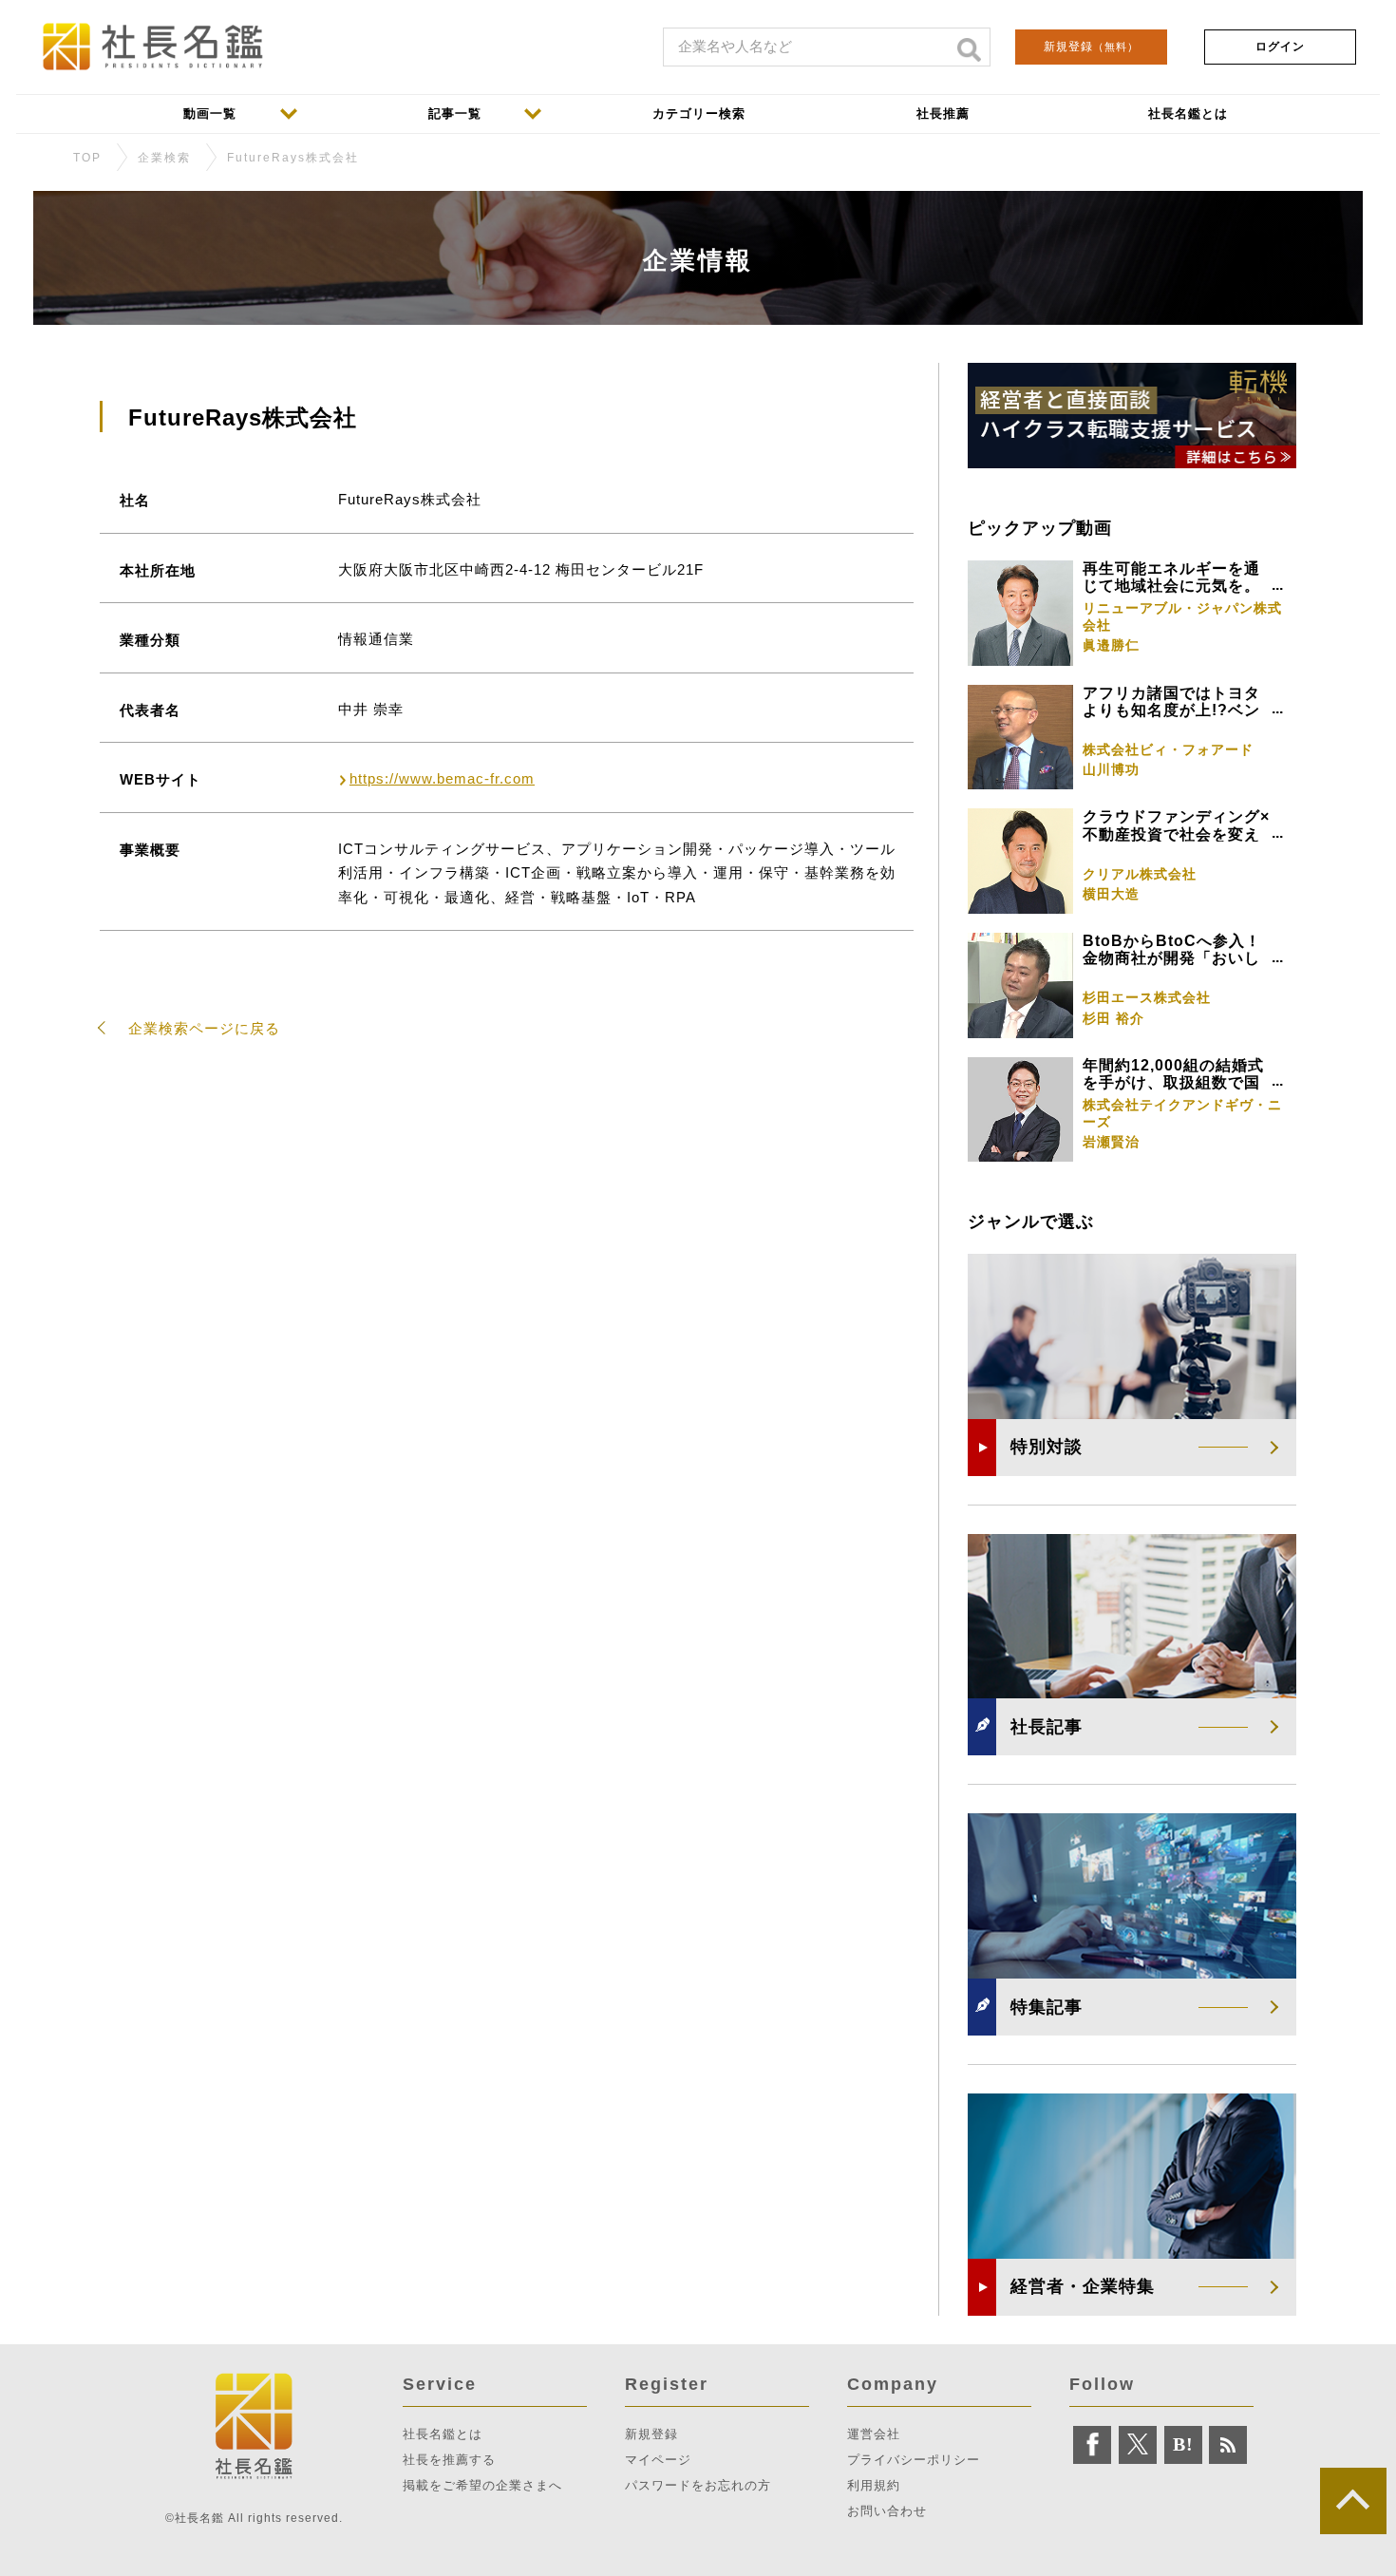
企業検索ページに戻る (204, 1028)
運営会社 (874, 2434)
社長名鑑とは (443, 2434)
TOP (87, 158)
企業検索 (164, 158)
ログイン (1280, 47)
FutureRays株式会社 (293, 158)
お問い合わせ (887, 2511)
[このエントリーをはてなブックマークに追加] (1183, 2445)
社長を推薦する (449, 2460)
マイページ (658, 2460)
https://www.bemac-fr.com (442, 778)
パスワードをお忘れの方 (698, 2485)
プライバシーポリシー (914, 2460)
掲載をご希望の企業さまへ (482, 2485)
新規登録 (1091, 47)
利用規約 (874, 2485)
